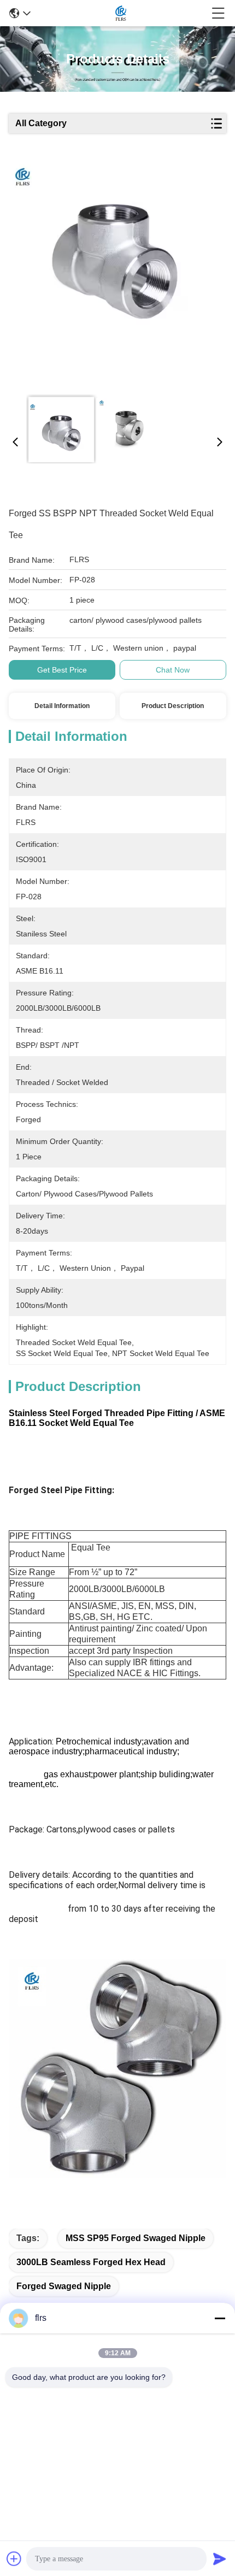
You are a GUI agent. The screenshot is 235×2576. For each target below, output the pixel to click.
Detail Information (62, 706)
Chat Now (173, 670)
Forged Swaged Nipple (64, 2286)
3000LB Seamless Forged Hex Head (91, 2262)
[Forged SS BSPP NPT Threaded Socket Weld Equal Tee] (114, 274)
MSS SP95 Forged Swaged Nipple (136, 2238)
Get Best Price (62, 670)
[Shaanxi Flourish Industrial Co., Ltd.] (121, 13)
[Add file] (14, 2559)
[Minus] (220, 2318)
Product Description (173, 706)
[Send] (220, 2559)
